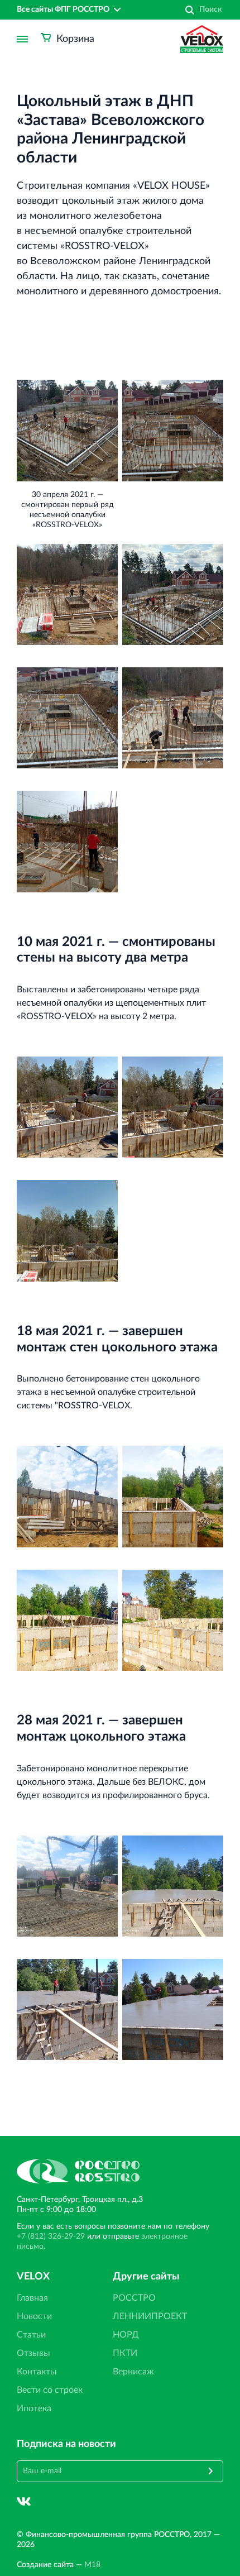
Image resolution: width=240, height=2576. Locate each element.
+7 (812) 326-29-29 (51, 2236)
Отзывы (33, 2353)
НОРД (126, 2335)
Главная (32, 2298)
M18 (92, 2565)
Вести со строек (50, 2390)
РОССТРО (134, 2298)
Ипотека (34, 2408)
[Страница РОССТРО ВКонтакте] (24, 2501)
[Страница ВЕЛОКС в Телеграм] (51, 2501)
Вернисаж (133, 2372)
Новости (34, 2316)
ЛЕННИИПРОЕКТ (150, 2316)
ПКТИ (125, 2353)
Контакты (37, 2372)
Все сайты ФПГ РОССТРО (63, 9)
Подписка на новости (66, 2444)
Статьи (31, 2335)
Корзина (75, 39)
